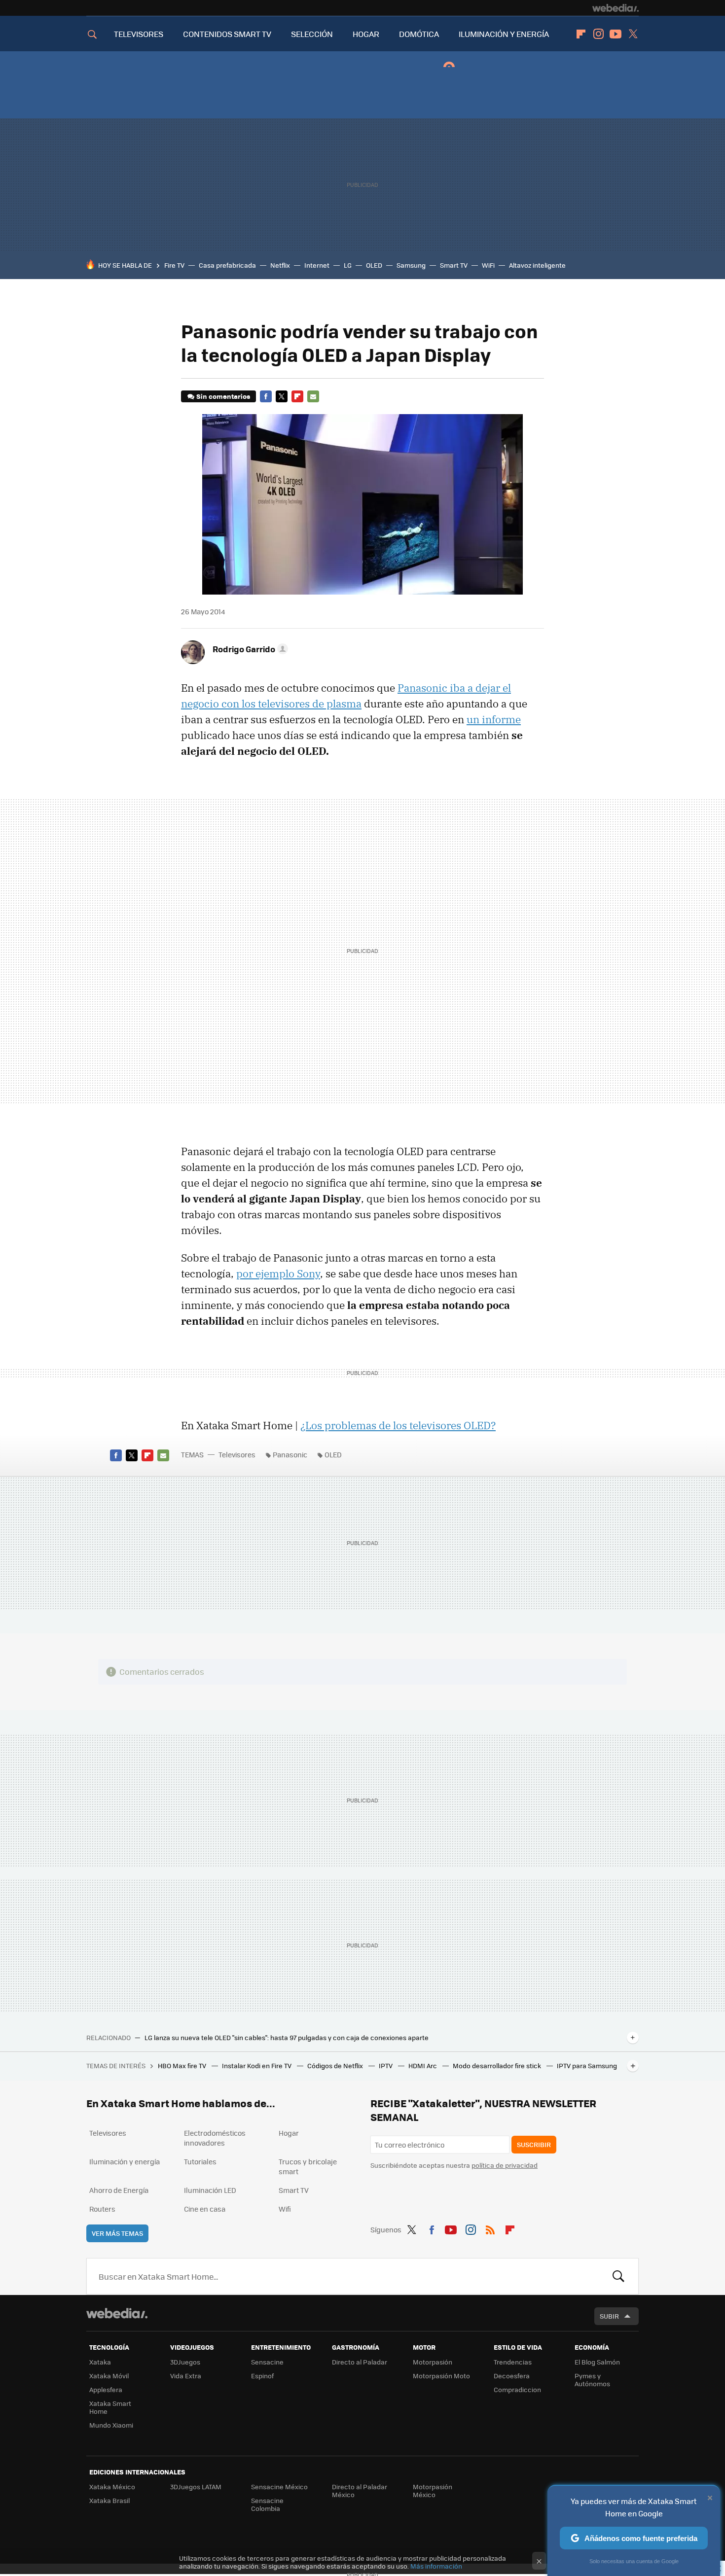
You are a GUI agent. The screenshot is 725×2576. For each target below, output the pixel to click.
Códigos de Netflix (336, 2065)
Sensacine (267, 2362)
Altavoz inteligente (537, 265)
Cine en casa (205, 2209)
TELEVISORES (139, 34)
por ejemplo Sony (278, 1273)
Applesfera (106, 2389)
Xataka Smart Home (110, 2407)
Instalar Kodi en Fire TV (257, 2065)
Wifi (285, 2209)
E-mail (313, 396)
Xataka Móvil (109, 2376)
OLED (374, 265)
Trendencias (513, 2362)
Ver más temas (117, 2233)
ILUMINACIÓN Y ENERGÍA (504, 34)
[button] (249, 649)
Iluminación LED (210, 2190)
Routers (102, 2209)
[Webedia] (616, 8)
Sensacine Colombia (267, 2504)
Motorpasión (433, 2362)
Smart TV (454, 265)
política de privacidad (505, 2165)
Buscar (618, 2276)
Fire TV (174, 265)
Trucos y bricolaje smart (308, 2166)
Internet (317, 265)
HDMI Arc (423, 2065)
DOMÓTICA (419, 34)
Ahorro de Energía (119, 2190)
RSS (490, 2228)
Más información (436, 2566)
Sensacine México (279, 2487)
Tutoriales (200, 2161)
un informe (494, 719)
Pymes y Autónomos (592, 2380)
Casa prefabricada (227, 265)
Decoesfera (512, 2376)
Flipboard (581, 34)
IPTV (386, 2065)
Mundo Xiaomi (111, 2425)
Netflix (280, 265)
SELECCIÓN (312, 34)
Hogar (289, 2133)
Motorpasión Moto (441, 2376)
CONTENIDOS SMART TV (227, 34)
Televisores (237, 1454)
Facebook (266, 396)
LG (348, 265)
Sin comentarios (223, 396)
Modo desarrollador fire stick (498, 2065)
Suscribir (534, 2144)
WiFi (488, 265)
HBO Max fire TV (183, 2065)
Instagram (598, 34)
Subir (609, 2316)
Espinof (262, 2376)
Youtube (616, 34)
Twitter (633, 34)
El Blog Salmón (597, 2362)
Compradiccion (517, 2389)
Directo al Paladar (360, 2362)
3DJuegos (185, 2362)
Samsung (411, 265)
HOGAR (366, 34)
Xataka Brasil (109, 2500)
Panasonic (290, 1454)
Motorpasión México (433, 2490)
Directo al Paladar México (360, 2490)
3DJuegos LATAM (196, 2487)
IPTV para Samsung (587, 2065)
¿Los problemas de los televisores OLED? (398, 1425)
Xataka (100, 2362)
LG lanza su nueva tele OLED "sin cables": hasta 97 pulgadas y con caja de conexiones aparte (287, 2038)
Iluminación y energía (125, 2161)
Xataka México (112, 2487)
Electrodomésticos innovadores (215, 2138)
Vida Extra (186, 2376)
